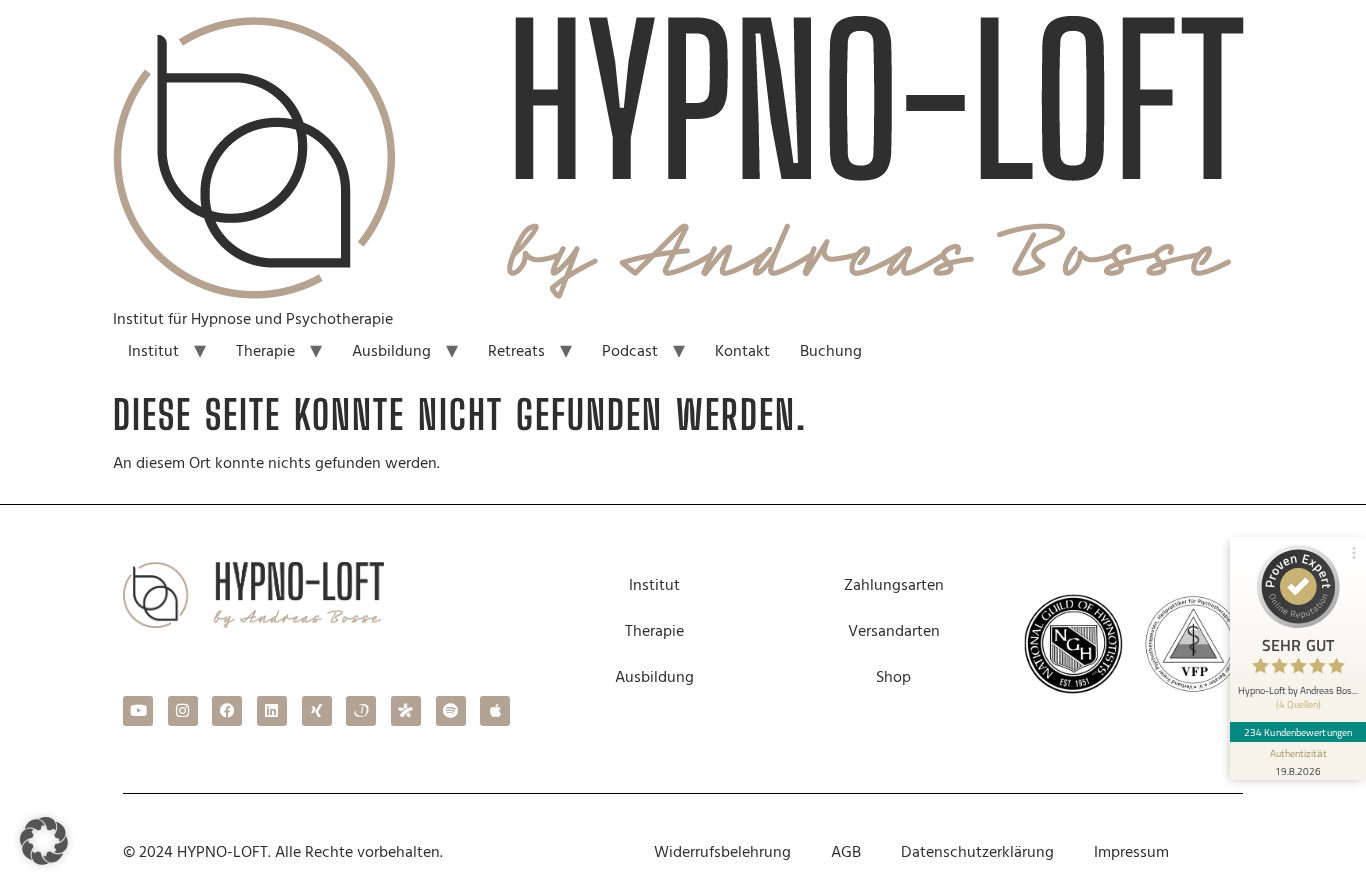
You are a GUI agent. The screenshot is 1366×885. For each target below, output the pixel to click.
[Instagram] (183, 711)
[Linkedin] (272, 711)
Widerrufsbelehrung (722, 852)
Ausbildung (391, 351)
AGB (846, 852)
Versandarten (894, 631)
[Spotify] (451, 711)
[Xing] (317, 711)
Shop (893, 677)
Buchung (831, 351)
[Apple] (495, 711)
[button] (44, 841)
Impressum (1131, 852)
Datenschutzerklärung (977, 852)
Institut (153, 351)
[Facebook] (227, 711)
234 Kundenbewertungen (1298, 732)
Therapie (265, 351)
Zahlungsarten (894, 585)
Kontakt (742, 351)
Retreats (516, 351)
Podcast (630, 351)
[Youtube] (138, 711)
